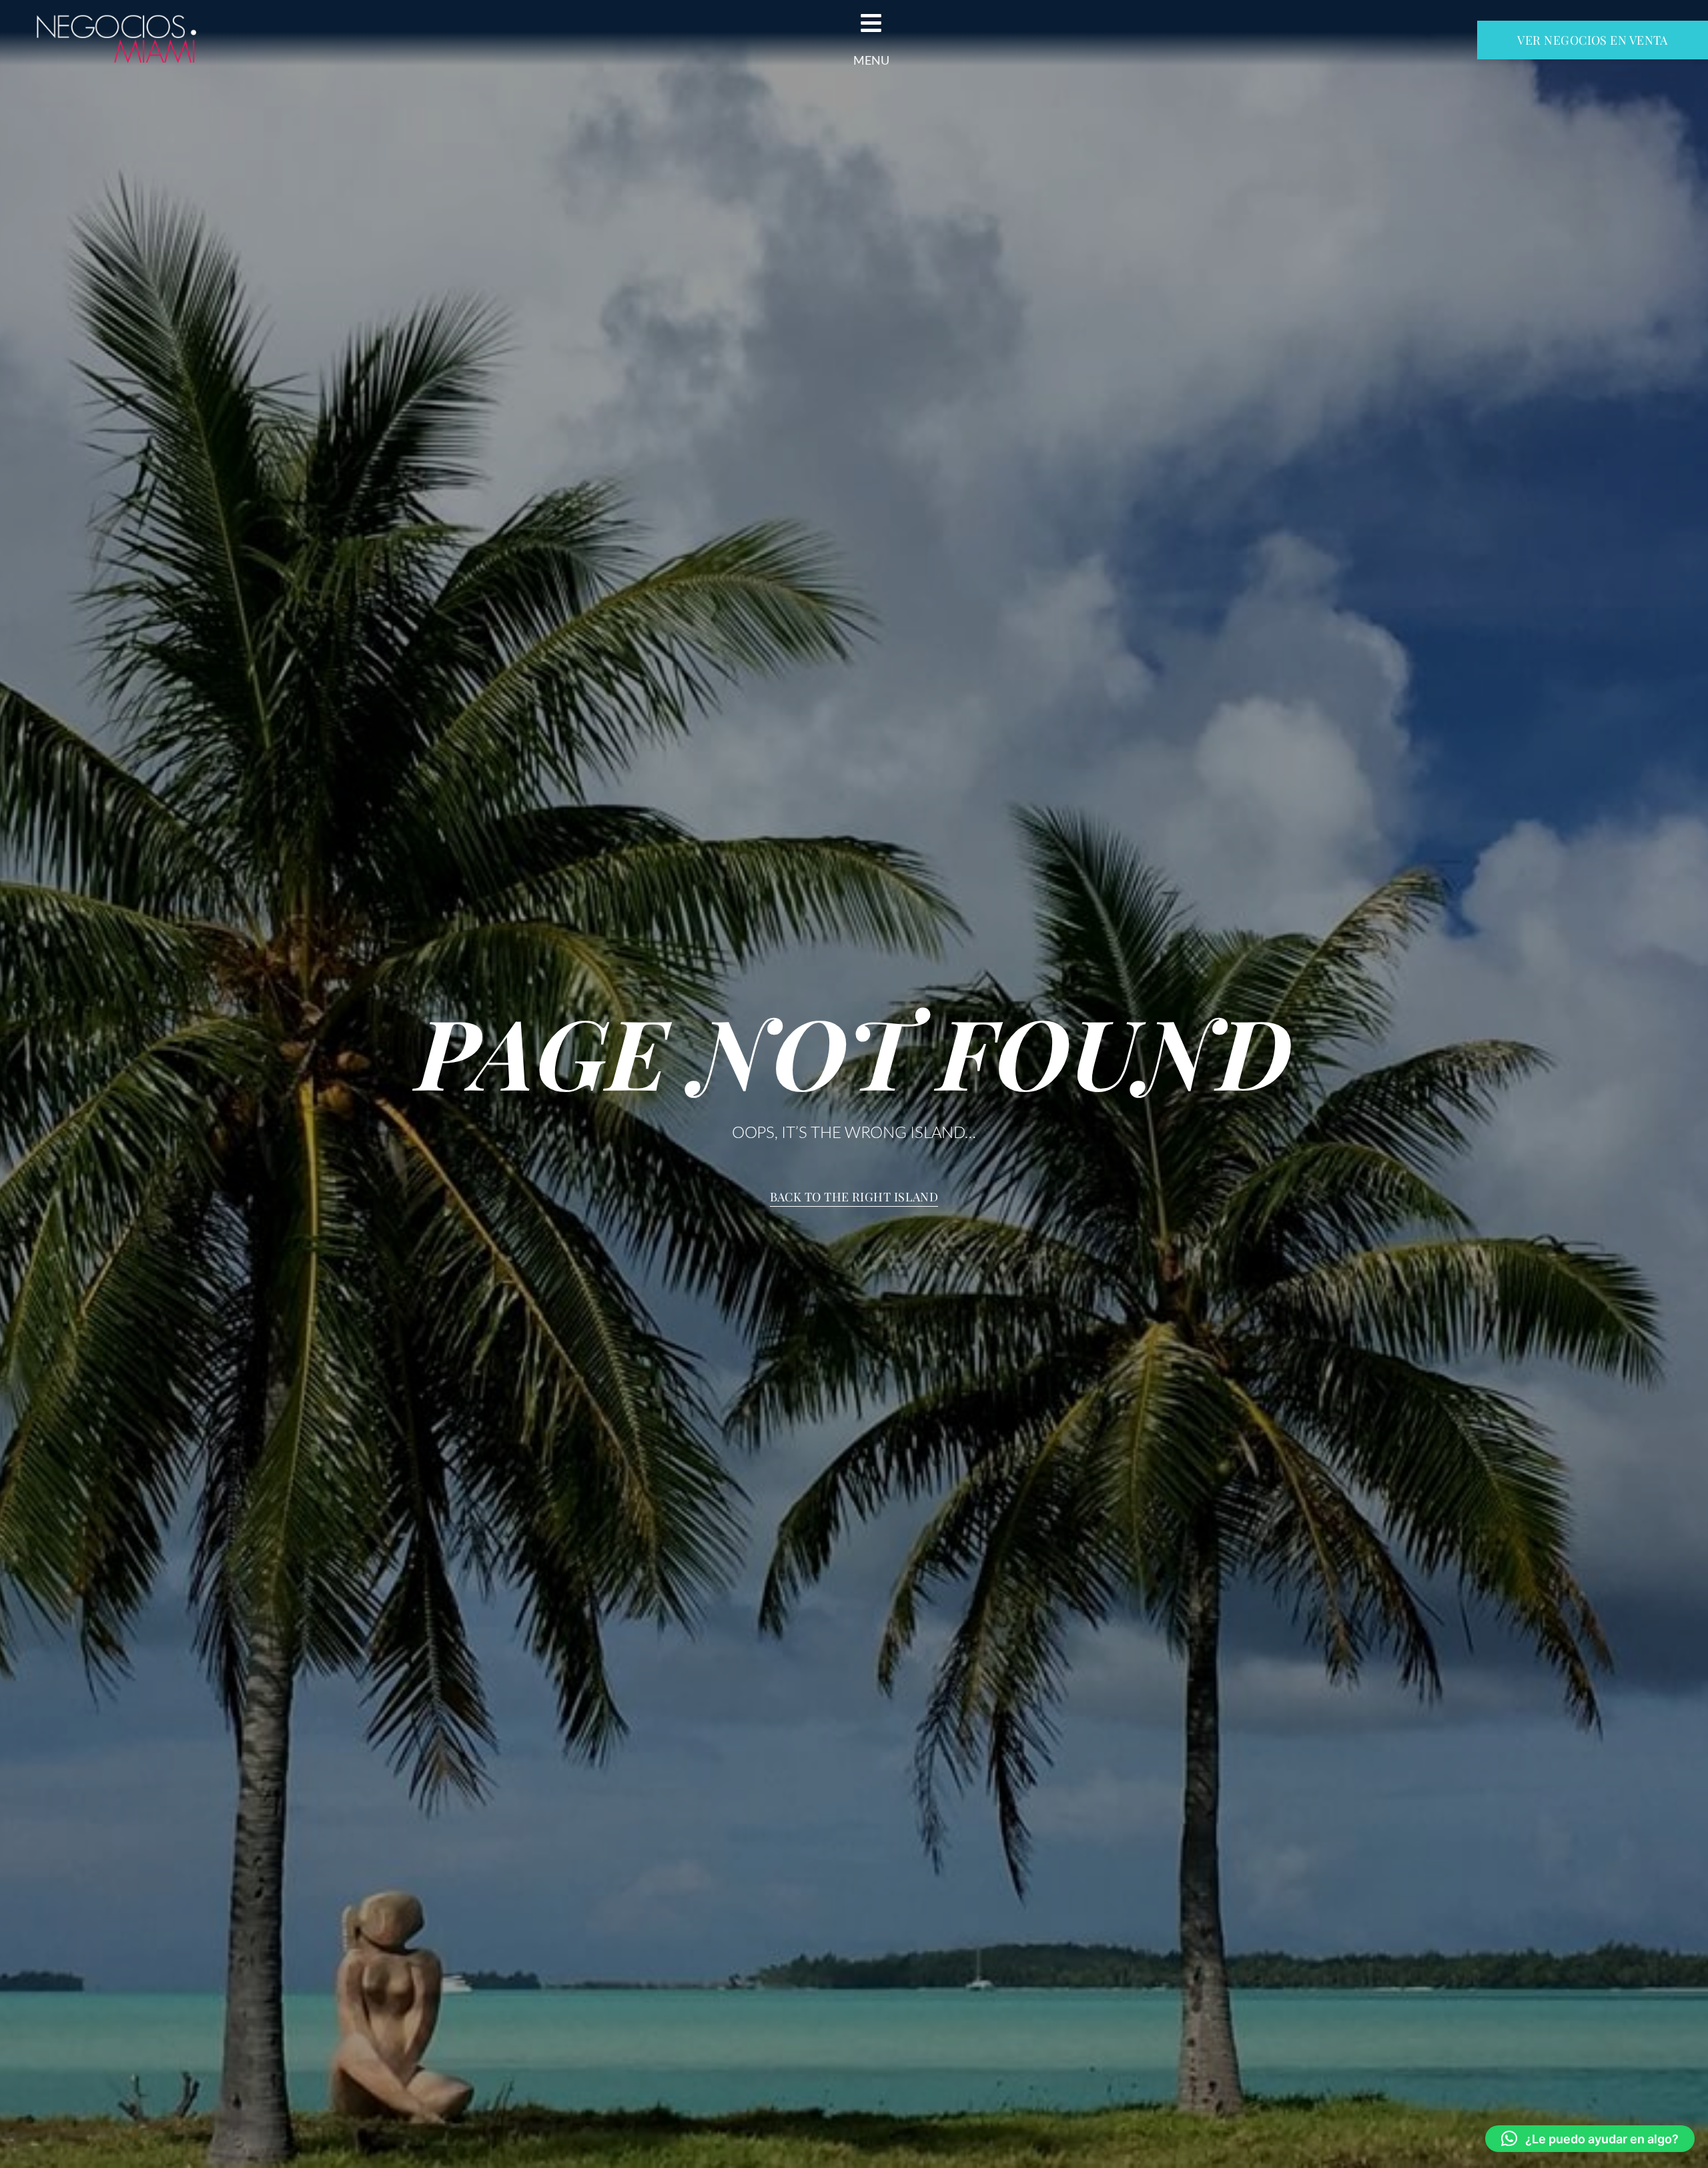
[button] (1590, 2139)
